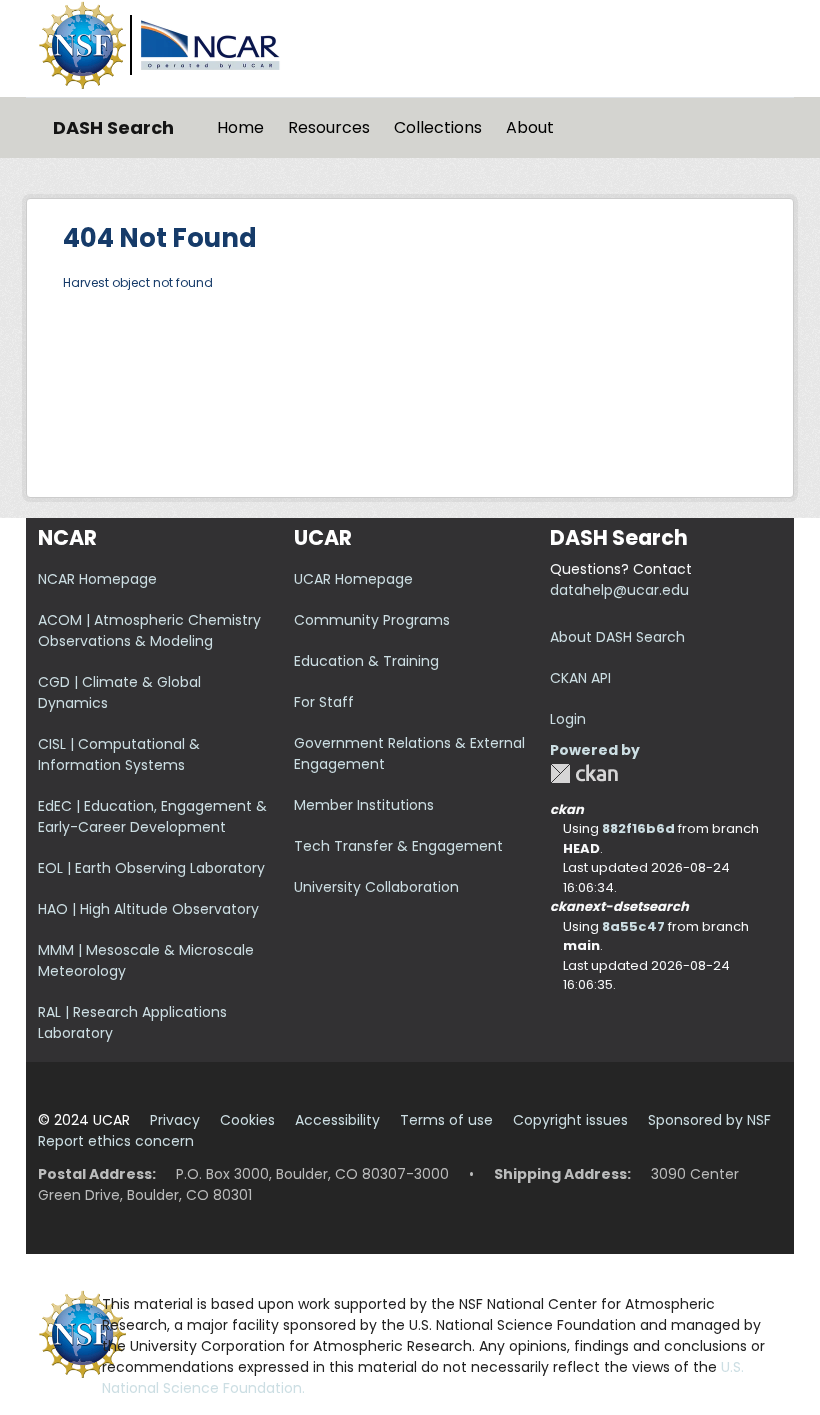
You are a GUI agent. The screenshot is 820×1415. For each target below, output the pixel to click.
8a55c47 (633, 926)
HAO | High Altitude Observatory (148, 909)
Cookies (247, 1120)
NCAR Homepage (97, 579)
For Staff (324, 702)
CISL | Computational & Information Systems (119, 754)
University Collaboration (376, 887)
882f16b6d (638, 828)
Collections (438, 127)
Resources (329, 127)
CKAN (584, 773)
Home (240, 127)
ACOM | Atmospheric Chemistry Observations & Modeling (149, 630)
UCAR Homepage (353, 579)
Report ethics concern (116, 1141)
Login (568, 719)
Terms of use (446, 1120)
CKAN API (580, 678)
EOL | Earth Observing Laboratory (151, 868)
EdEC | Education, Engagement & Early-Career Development (152, 816)
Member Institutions (364, 805)
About (530, 127)
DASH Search (113, 127)
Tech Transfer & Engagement (398, 846)
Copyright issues (570, 1120)
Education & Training (366, 661)
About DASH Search (617, 637)
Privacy (175, 1120)
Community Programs (372, 620)
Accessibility (337, 1120)
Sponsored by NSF (709, 1120)
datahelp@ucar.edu (619, 590)
